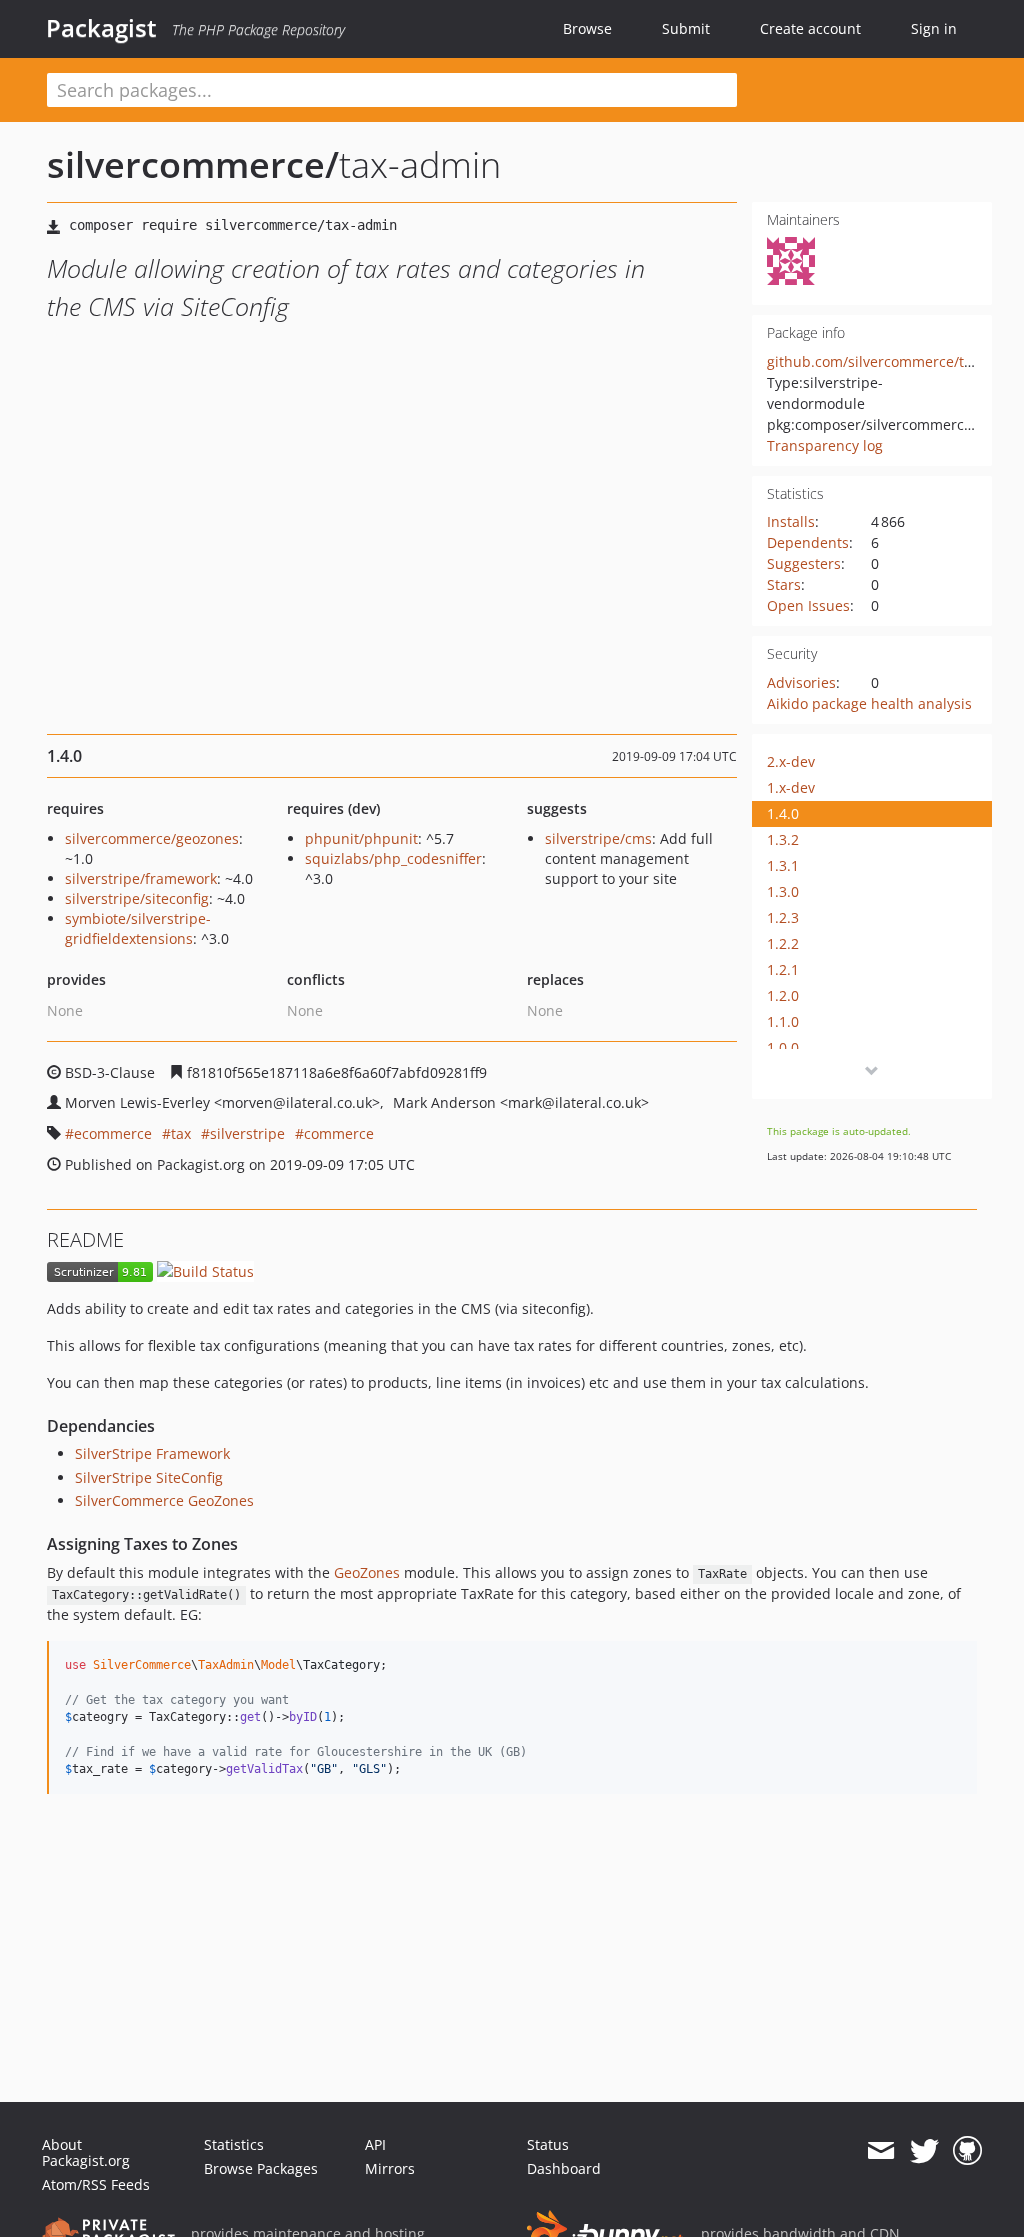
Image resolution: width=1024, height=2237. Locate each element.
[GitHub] (967, 2151)
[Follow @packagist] (924, 2151)
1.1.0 (783, 1021)
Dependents (808, 542)
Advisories (801, 682)
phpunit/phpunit (361, 838)
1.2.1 (783, 969)
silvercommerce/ (193, 164)
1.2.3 (783, 917)
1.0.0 (783, 1047)
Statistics (234, 2144)
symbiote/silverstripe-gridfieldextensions (138, 928)
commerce (339, 1133)
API (375, 2144)
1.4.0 (783, 813)
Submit (686, 28)
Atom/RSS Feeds (96, 2184)
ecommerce (113, 1133)
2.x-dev (791, 761)
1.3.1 (783, 865)
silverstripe (247, 1133)
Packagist (101, 28)
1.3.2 (783, 839)
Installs (791, 521)
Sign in (934, 28)
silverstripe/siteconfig (137, 898)
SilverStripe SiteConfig (149, 1477)
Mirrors (390, 2168)
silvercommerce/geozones (152, 838)
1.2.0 (783, 995)
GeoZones (367, 1572)
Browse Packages (261, 2168)
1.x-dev (791, 787)
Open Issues (808, 605)
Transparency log (825, 445)
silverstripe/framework (141, 878)
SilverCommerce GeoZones (164, 1500)
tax (181, 1133)
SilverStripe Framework (152, 1453)
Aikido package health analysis (869, 703)
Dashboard (564, 2168)
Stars (784, 584)
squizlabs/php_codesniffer (393, 858)
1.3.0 (783, 891)
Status (548, 2144)
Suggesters (804, 563)
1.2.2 (783, 943)
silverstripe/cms (598, 838)
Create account (810, 28)
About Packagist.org (86, 2152)
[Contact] (880, 2151)
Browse (587, 28)
